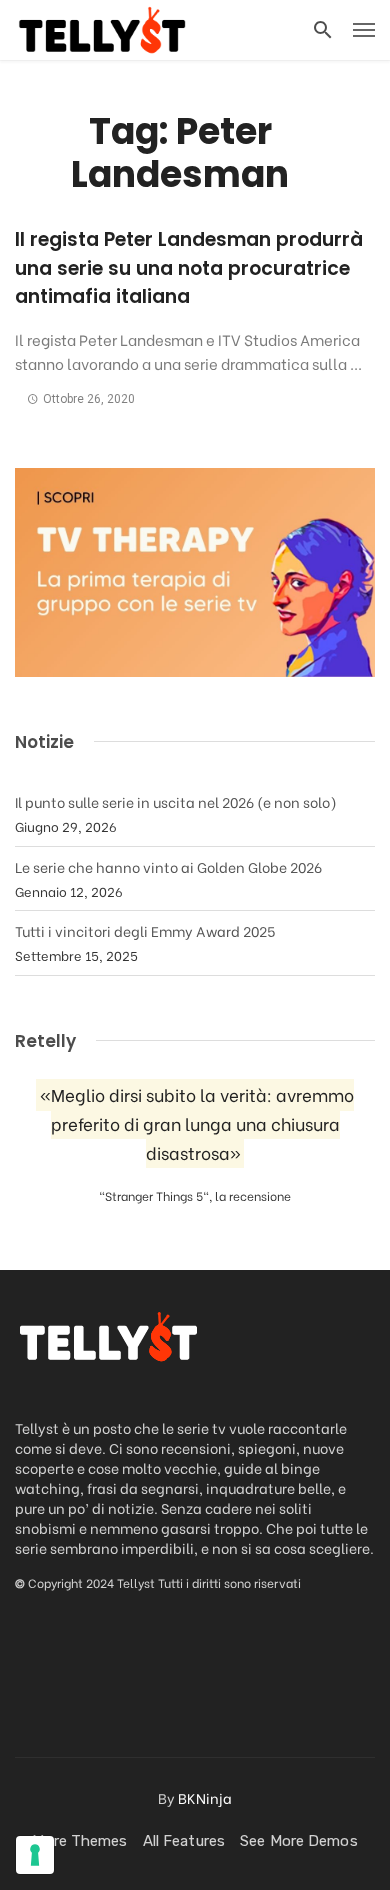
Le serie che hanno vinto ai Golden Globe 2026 (168, 866)
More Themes (79, 1841)
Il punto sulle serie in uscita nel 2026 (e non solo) (176, 801)
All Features (184, 1841)
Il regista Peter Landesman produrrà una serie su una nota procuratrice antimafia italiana (189, 268)
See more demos (298, 1841)
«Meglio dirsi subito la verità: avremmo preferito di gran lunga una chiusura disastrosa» (197, 1123)
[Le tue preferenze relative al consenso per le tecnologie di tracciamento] (35, 1855)
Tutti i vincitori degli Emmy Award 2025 (145, 930)
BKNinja (205, 1797)
